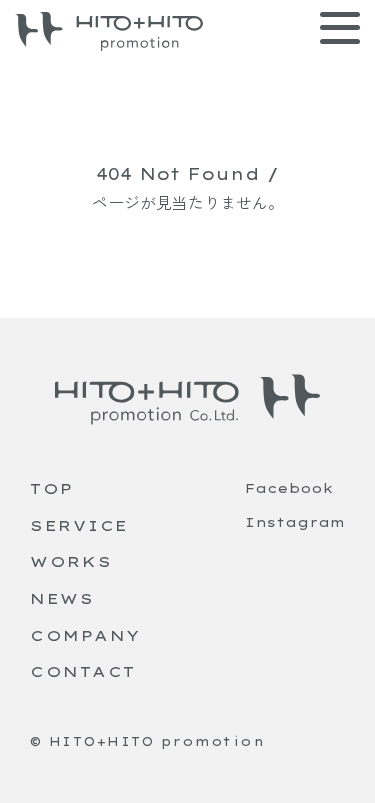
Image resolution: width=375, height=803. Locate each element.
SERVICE (79, 525)
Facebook (289, 488)
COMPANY (85, 635)
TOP (52, 488)
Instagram (295, 522)
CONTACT (83, 671)
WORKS (71, 561)
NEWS (62, 598)
